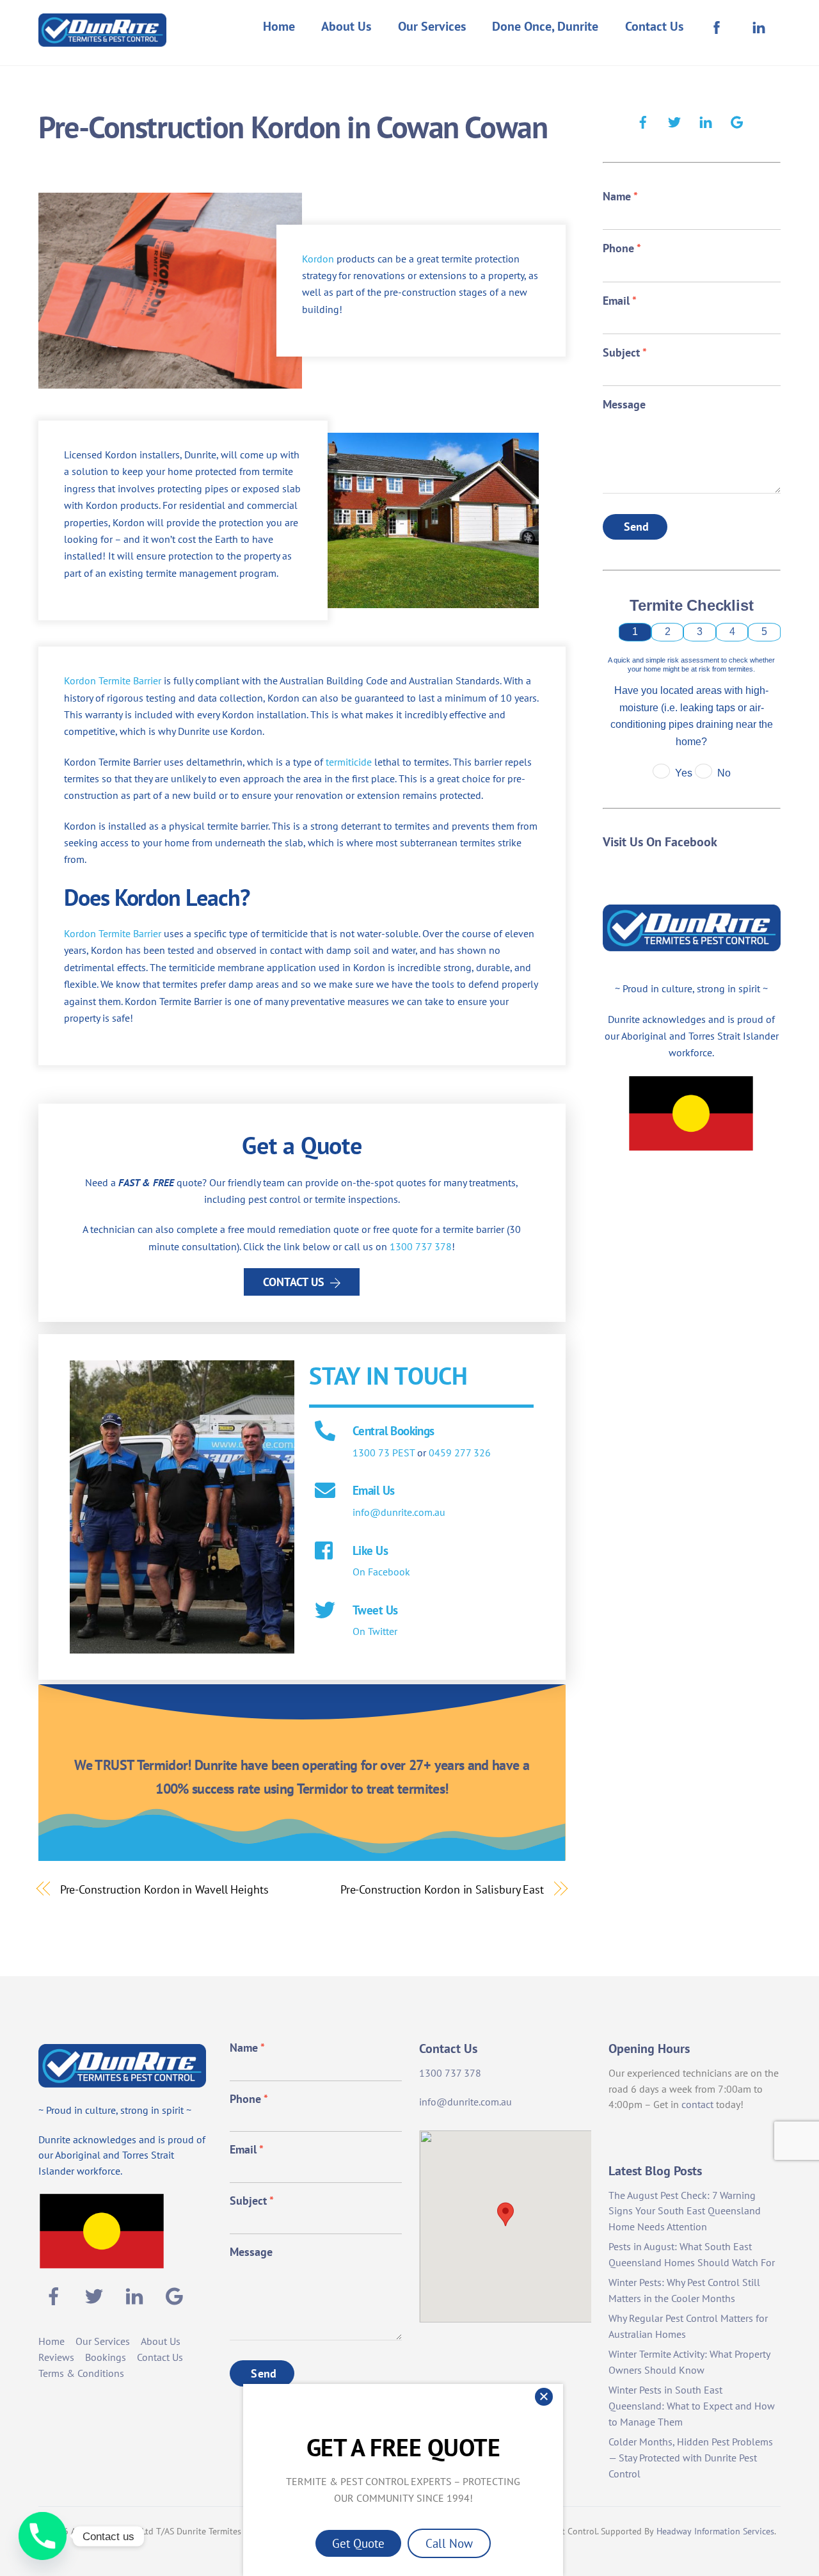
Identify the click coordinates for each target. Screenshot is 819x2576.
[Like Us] (325, 1552)
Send (637, 527)
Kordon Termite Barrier (113, 680)
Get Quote (358, 2543)
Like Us (370, 1550)
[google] (737, 120)
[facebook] (643, 120)
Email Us (373, 1490)
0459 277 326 (460, 1453)
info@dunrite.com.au (399, 1512)
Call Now (449, 2543)
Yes (684, 773)
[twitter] (674, 120)
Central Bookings (394, 1430)
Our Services (432, 26)
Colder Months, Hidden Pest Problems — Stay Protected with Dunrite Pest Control (691, 2458)
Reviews (56, 2357)
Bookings (106, 2357)
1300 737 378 (421, 1246)
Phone (622, 248)
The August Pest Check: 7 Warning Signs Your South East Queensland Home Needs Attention (685, 2211)
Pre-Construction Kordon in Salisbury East (442, 1889)
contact (697, 2104)
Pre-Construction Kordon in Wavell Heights (164, 1889)
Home (279, 26)
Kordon (318, 259)
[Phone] (43, 2536)
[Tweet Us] (325, 1611)
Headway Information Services (715, 2531)
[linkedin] (706, 120)
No (724, 773)
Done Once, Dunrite (545, 26)
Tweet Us (375, 1610)
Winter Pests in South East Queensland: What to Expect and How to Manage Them (692, 2406)
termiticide (349, 762)
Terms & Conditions (81, 2373)
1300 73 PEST (384, 1453)
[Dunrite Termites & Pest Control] (102, 38)
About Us (346, 26)
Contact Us (654, 26)
